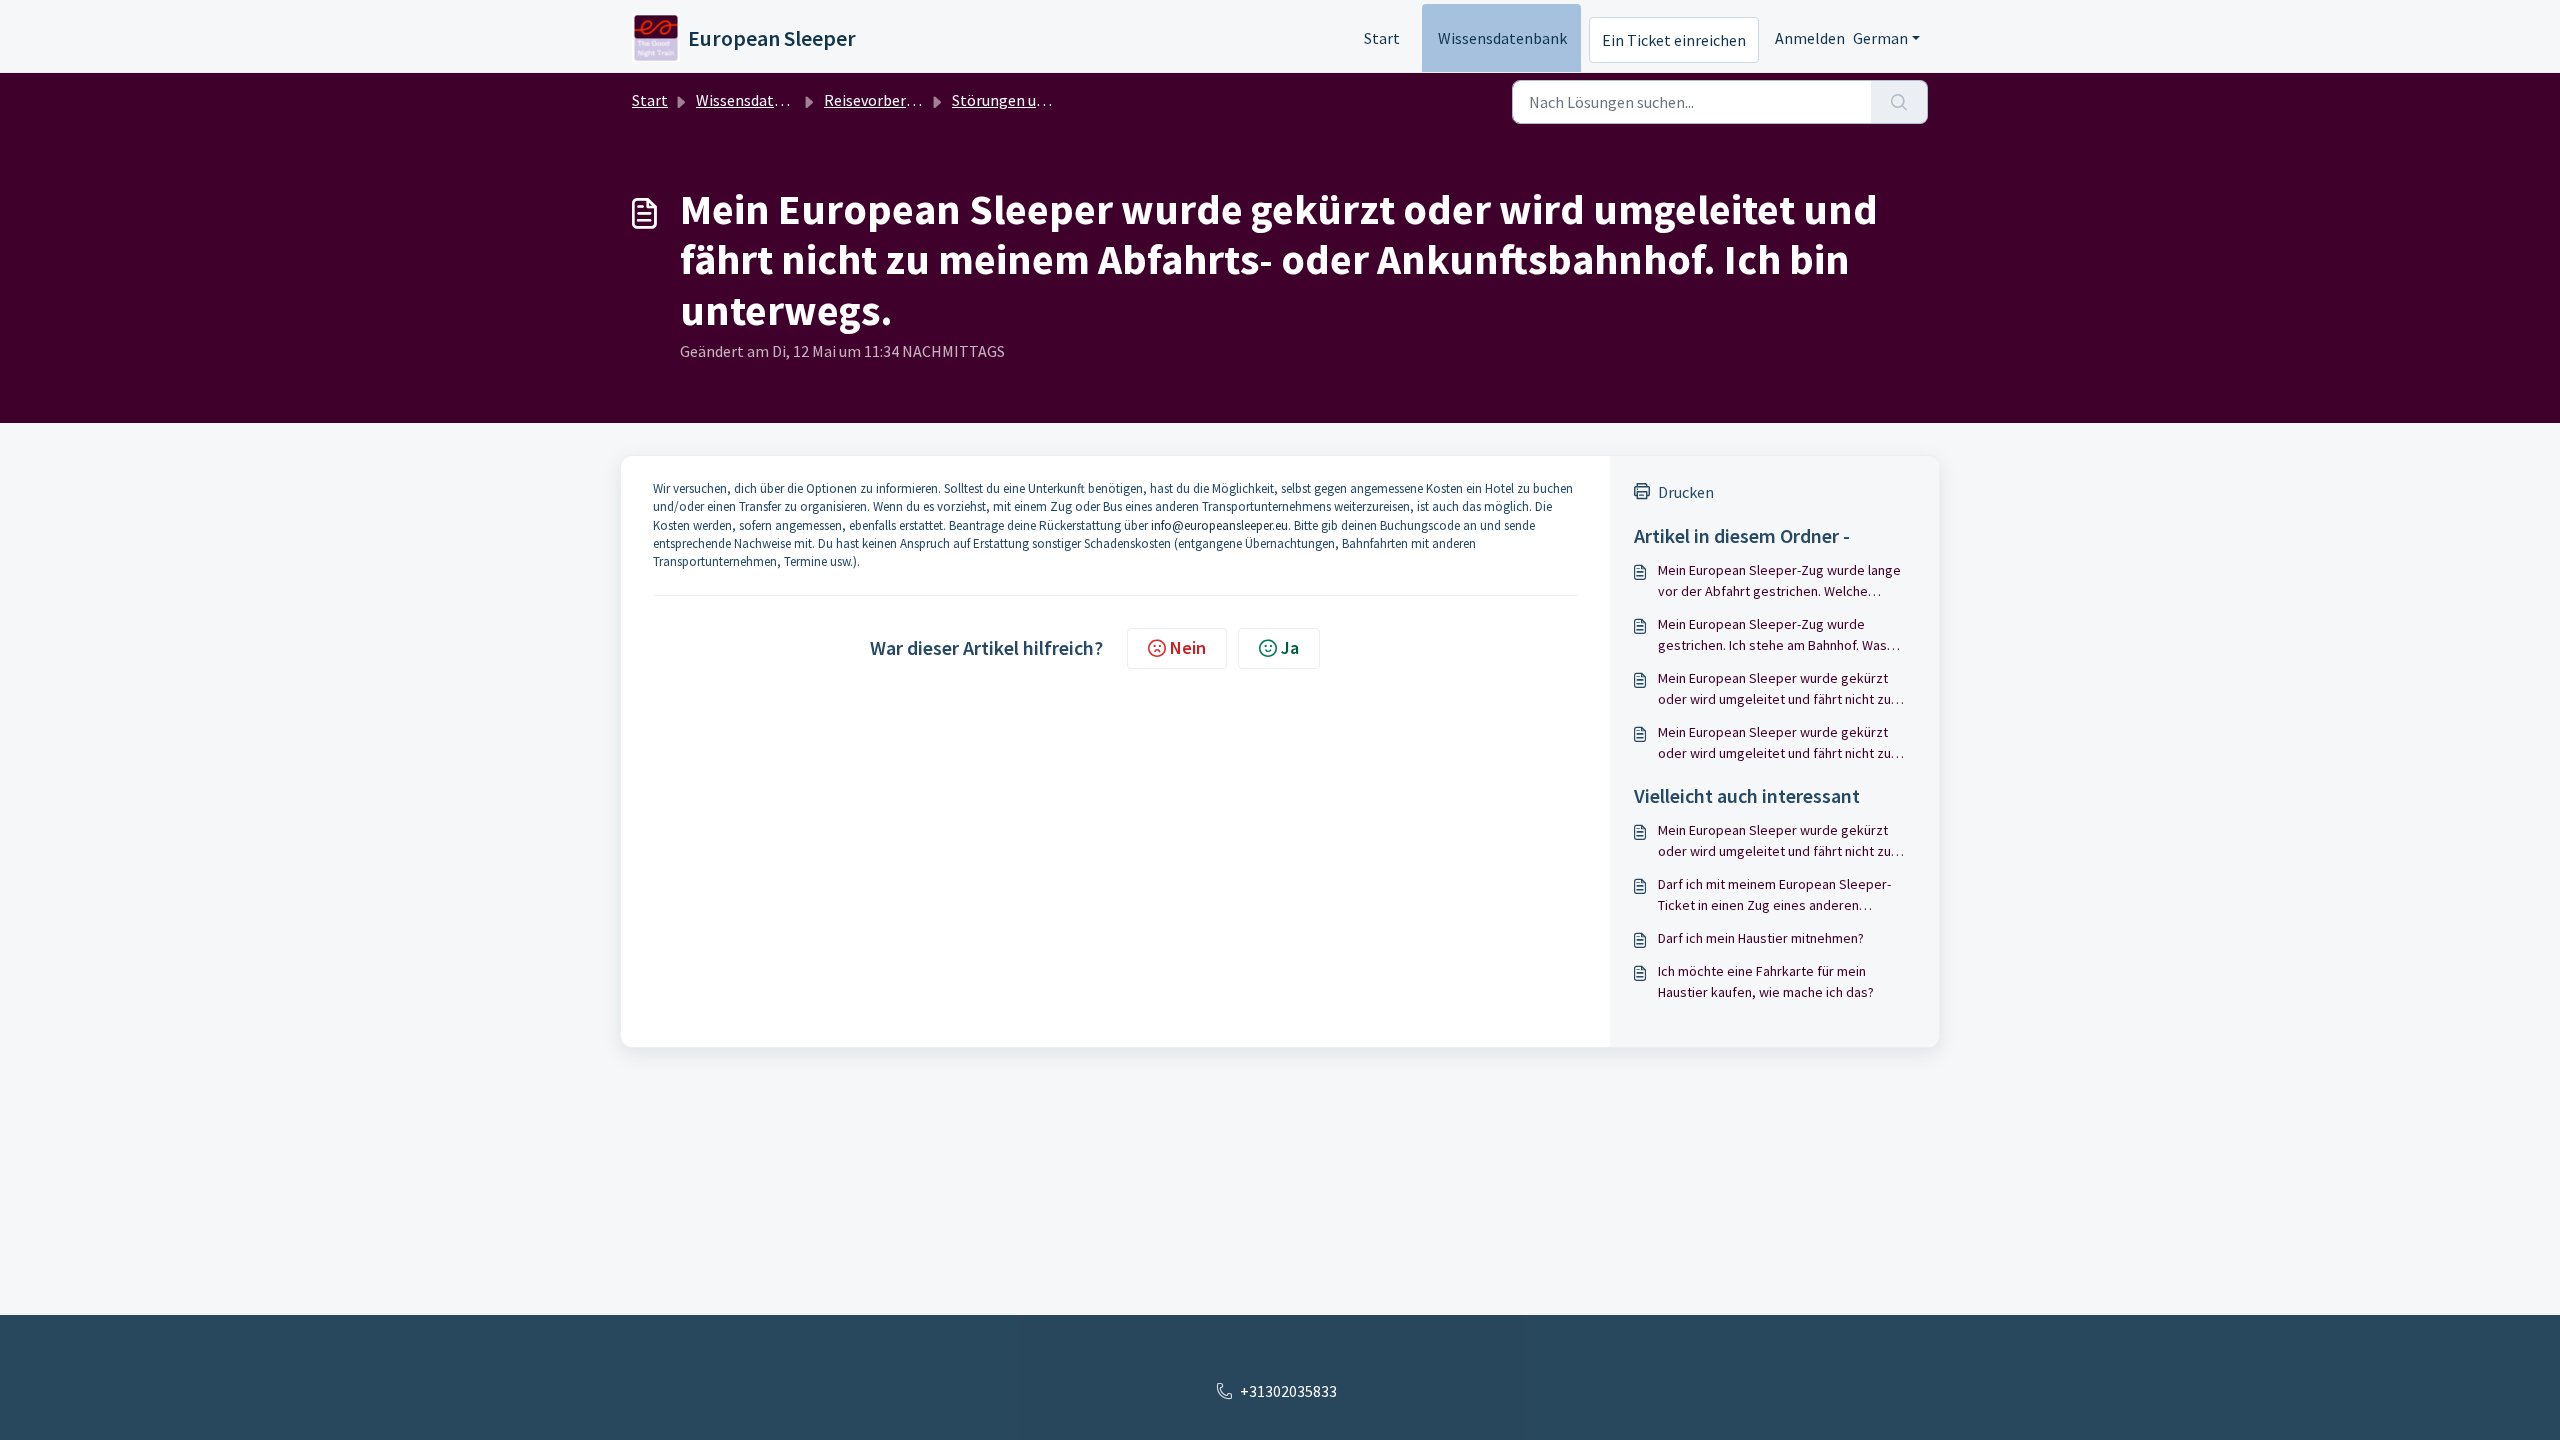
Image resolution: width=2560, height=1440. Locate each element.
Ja (1290, 647)
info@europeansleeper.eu (1219, 525)
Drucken (1686, 492)
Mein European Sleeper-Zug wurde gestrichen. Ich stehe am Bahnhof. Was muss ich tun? (1772, 635)
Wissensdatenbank (1502, 38)
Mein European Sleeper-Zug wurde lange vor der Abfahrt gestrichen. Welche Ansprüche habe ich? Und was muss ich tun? (1779, 581)
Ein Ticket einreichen (1674, 40)
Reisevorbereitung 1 (893, 100)
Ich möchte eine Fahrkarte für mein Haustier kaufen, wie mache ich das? (1766, 981)
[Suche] (1899, 102)
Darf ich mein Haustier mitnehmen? (1761, 938)
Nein (1188, 647)
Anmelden (1810, 38)
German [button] (1880, 38)
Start (1382, 38)
